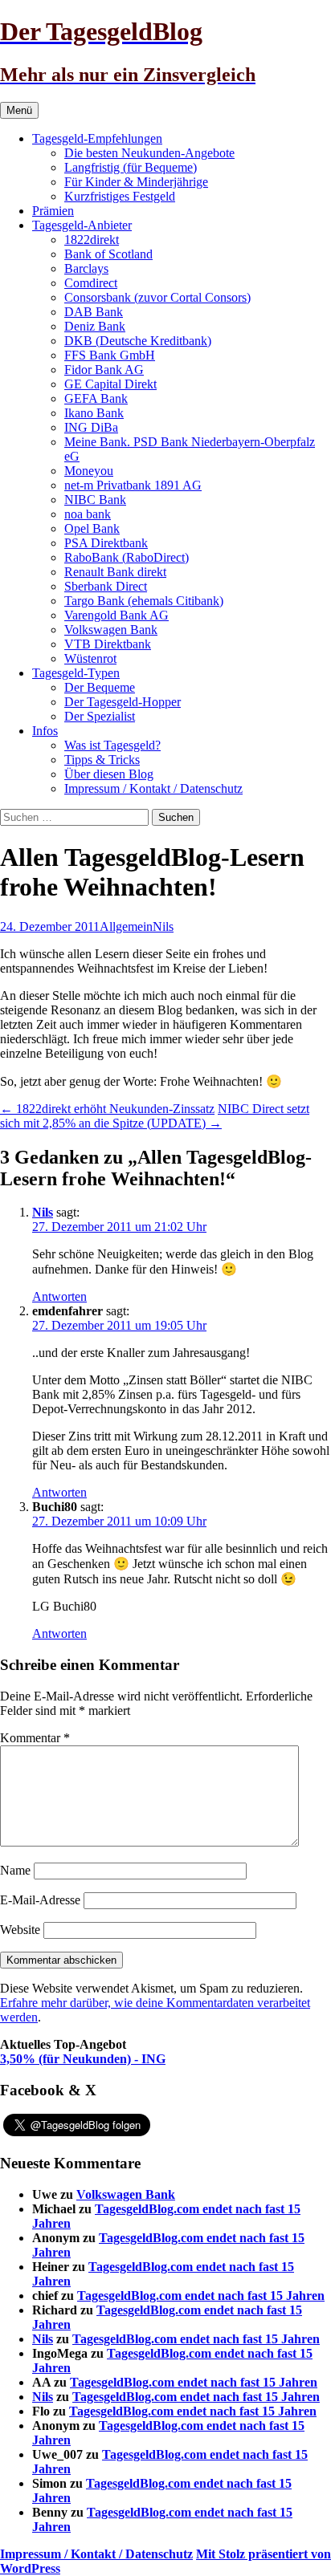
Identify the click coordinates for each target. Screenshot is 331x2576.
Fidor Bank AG (104, 370)
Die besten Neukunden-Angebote (149, 153)
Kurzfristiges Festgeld (120, 196)
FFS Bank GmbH (110, 355)
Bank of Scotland (108, 254)
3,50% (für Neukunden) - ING (83, 2059)
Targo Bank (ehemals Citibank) (144, 601)
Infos (45, 731)
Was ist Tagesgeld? (112, 745)
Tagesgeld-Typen (76, 673)
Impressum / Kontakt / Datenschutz (153, 788)
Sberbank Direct (106, 586)
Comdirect (91, 283)
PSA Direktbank (106, 543)
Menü (19, 110)
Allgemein (126, 926)
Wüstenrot (90, 658)
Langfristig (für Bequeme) (131, 167)
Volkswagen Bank (111, 630)
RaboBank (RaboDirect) (127, 557)
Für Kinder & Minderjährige (136, 182)
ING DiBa (91, 427)
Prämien (53, 211)
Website (20, 1930)
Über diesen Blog (109, 774)
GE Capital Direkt (110, 384)
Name (15, 1870)
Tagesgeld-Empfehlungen (97, 138)
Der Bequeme (100, 687)
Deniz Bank (95, 326)
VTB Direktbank (108, 644)
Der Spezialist (100, 716)
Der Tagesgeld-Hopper (123, 702)
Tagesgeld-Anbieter (82, 225)
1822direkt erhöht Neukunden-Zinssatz (107, 1109)
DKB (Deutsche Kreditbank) (138, 341)
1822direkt (92, 240)
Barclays (86, 268)
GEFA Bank (96, 398)
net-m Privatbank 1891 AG (133, 485)
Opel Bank (92, 528)
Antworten (59, 1296)
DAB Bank (94, 312)
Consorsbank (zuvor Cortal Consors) (157, 297)
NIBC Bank (95, 500)
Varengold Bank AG (116, 615)
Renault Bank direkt (115, 572)
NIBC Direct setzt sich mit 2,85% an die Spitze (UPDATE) (155, 1116)
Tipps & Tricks (102, 760)
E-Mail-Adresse (40, 1900)
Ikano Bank (94, 413)
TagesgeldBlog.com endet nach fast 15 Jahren (201, 2296)
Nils (163, 926)
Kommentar (35, 1738)
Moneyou (89, 471)
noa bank (88, 514)
